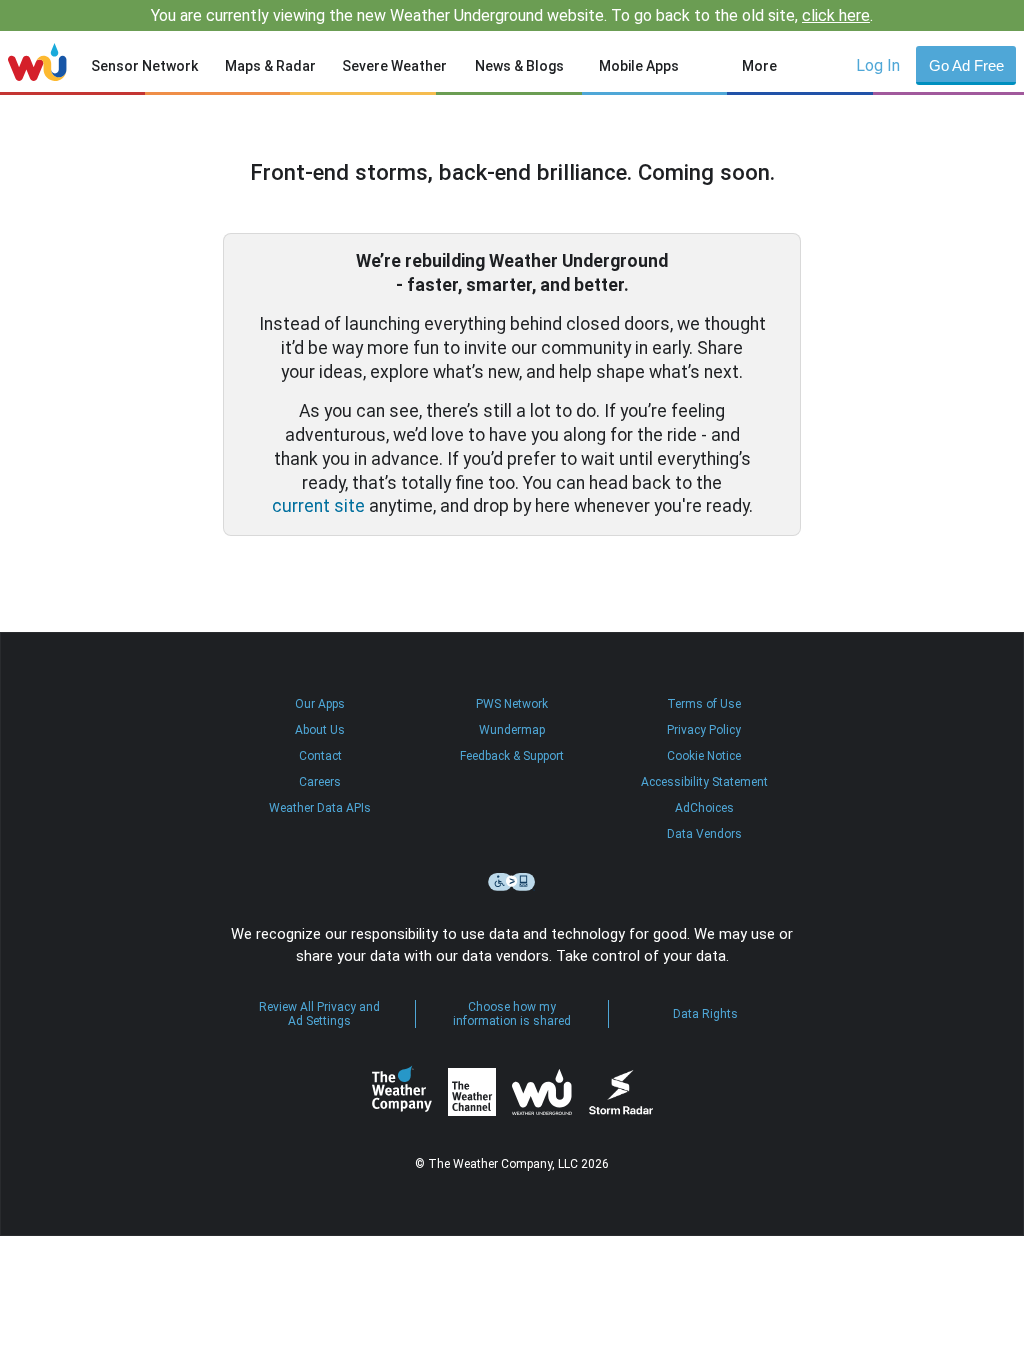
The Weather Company (402, 1092)
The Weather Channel (472, 1092)
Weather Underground (542, 1092)
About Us (320, 730)
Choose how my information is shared (512, 1014)
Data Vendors (704, 834)
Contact (320, 756)
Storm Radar (620, 1092)
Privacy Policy (704, 730)
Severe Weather (394, 66)
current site (318, 506)
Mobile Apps (639, 66)
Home (37, 62)
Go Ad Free (966, 65)
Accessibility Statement (704, 782)
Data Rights (705, 1014)
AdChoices (704, 808)
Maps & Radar (270, 66)
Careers (320, 782)
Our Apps (320, 704)
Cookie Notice (704, 756)
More (759, 66)
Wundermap (512, 730)
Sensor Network (144, 66)
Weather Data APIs (320, 808)
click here (836, 15)
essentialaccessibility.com (512, 882)
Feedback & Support (512, 756)
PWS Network (512, 704)
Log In (878, 65)
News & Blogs (519, 66)
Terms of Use (704, 704)
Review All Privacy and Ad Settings (319, 1014)
